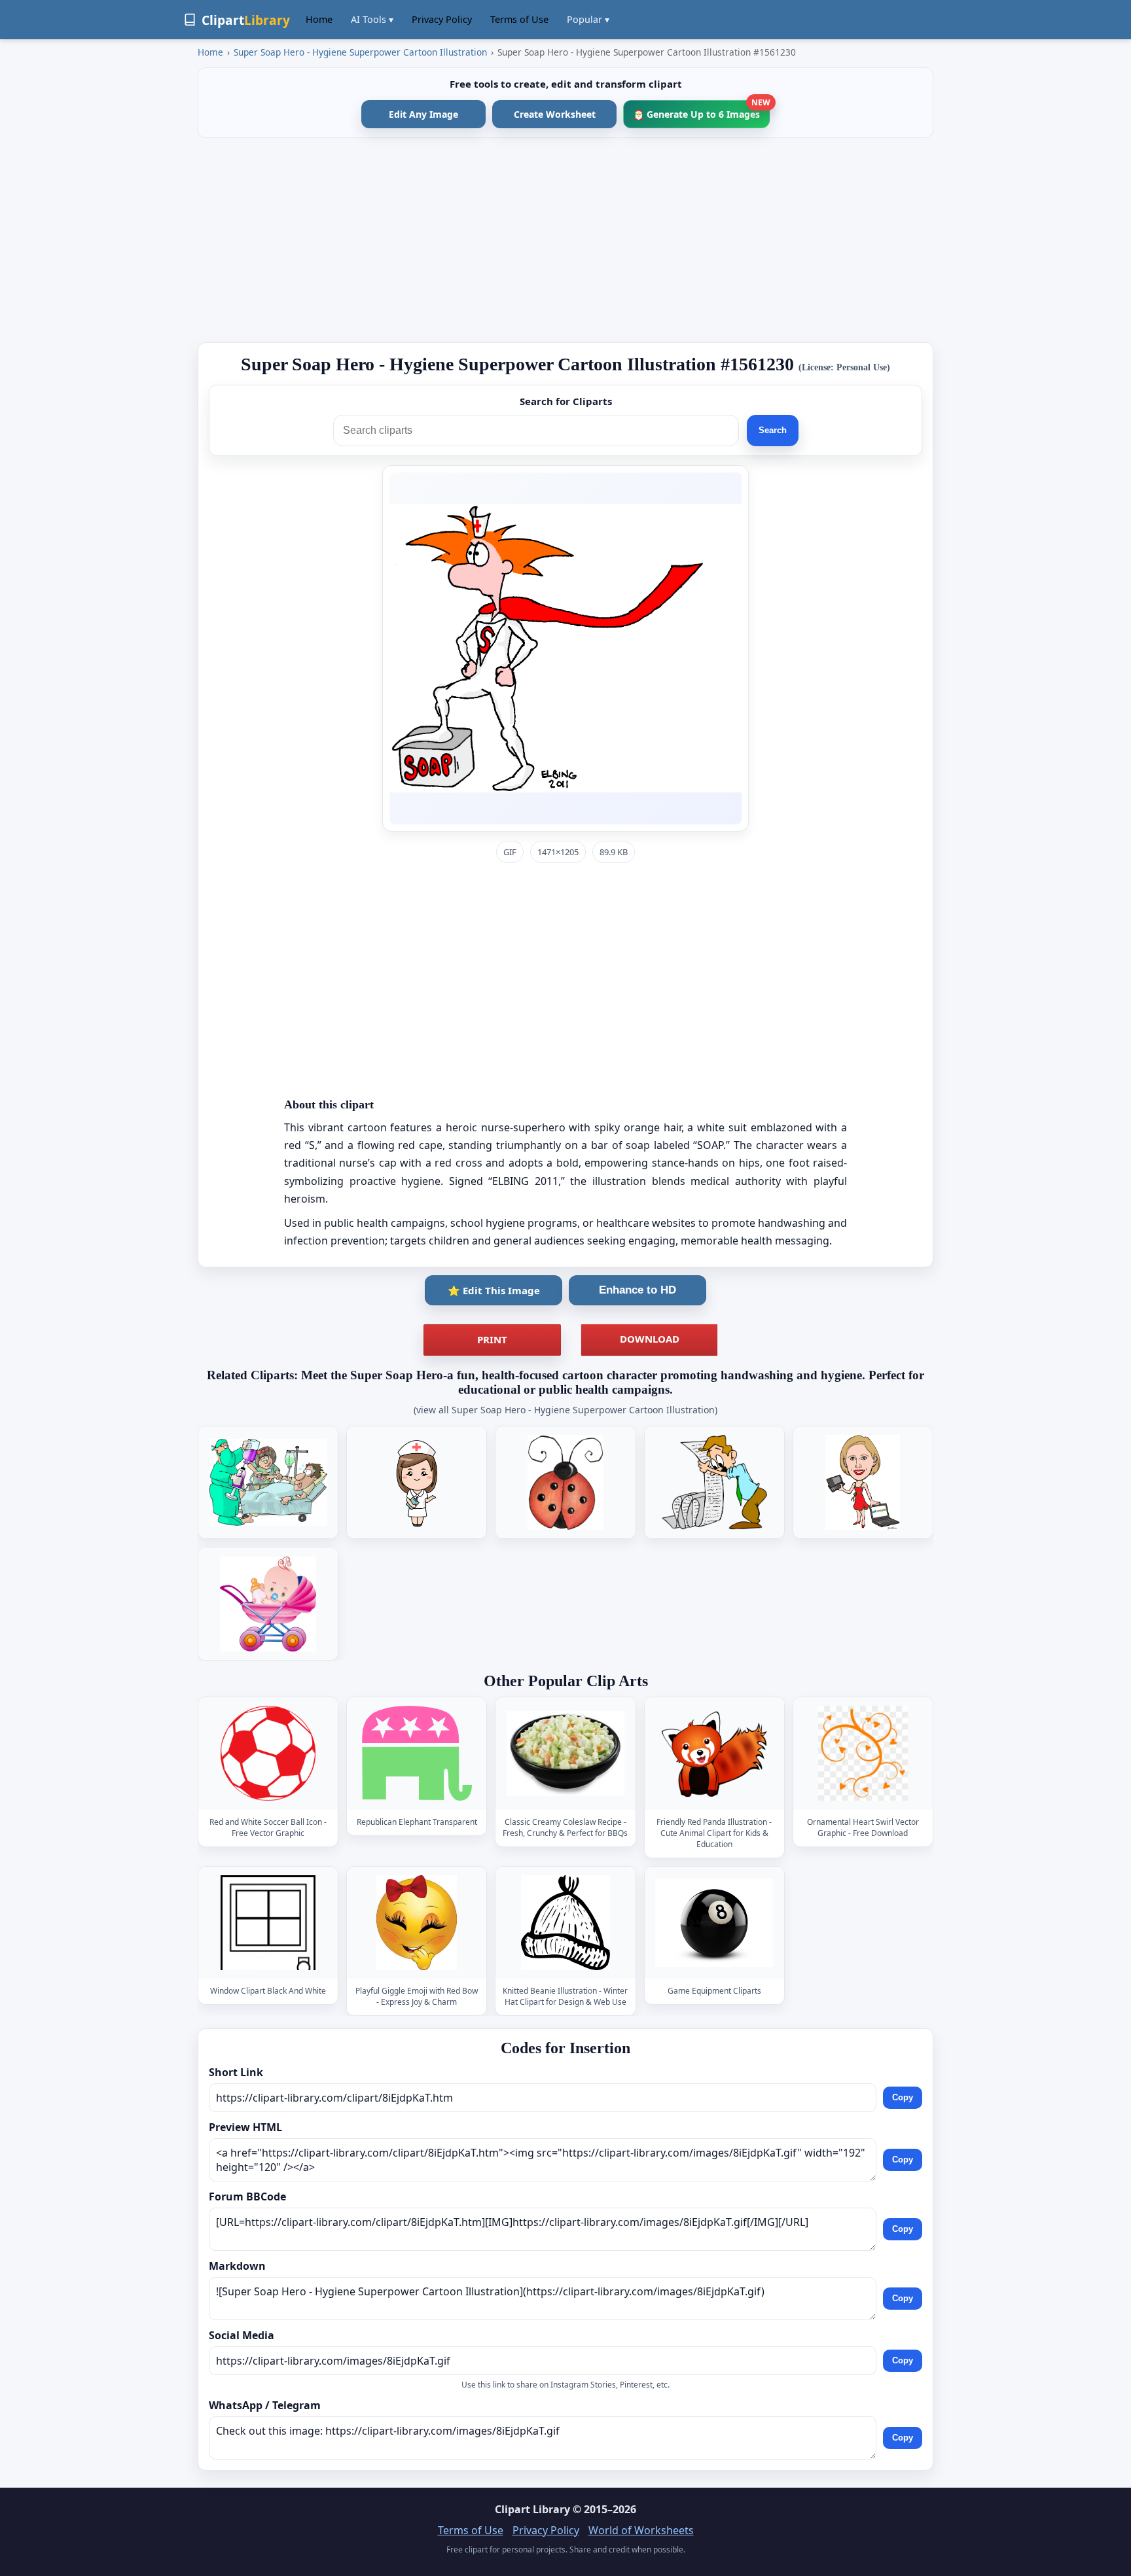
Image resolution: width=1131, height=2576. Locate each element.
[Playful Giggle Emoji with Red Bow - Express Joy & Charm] (417, 1923)
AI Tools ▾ (372, 19)
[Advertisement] (565, 240)
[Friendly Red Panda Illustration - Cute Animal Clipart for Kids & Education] (714, 1754)
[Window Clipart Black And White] (268, 1923)
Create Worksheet (555, 114)
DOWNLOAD (650, 1339)
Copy (903, 2097)
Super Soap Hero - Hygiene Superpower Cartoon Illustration (360, 52)
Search (773, 430)
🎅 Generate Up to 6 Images (701, 110)
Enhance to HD (637, 1290)
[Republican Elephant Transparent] (417, 1754)
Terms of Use (519, 19)
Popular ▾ (588, 19)
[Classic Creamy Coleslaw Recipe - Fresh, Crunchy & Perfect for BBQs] (565, 1754)
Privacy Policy (442, 19)
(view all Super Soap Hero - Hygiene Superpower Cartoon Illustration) (565, 1410)
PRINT (492, 1339)
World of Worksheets (641, 2530)
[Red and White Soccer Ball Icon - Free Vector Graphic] (268, 1754)
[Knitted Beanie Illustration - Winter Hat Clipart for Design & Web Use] (565, 1923)
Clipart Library (532, 2509)
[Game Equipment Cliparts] (714, 1923)
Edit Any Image (423, 114)
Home (319, 19)
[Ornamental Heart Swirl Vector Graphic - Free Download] (863, 1754)
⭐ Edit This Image (494, 1290)
